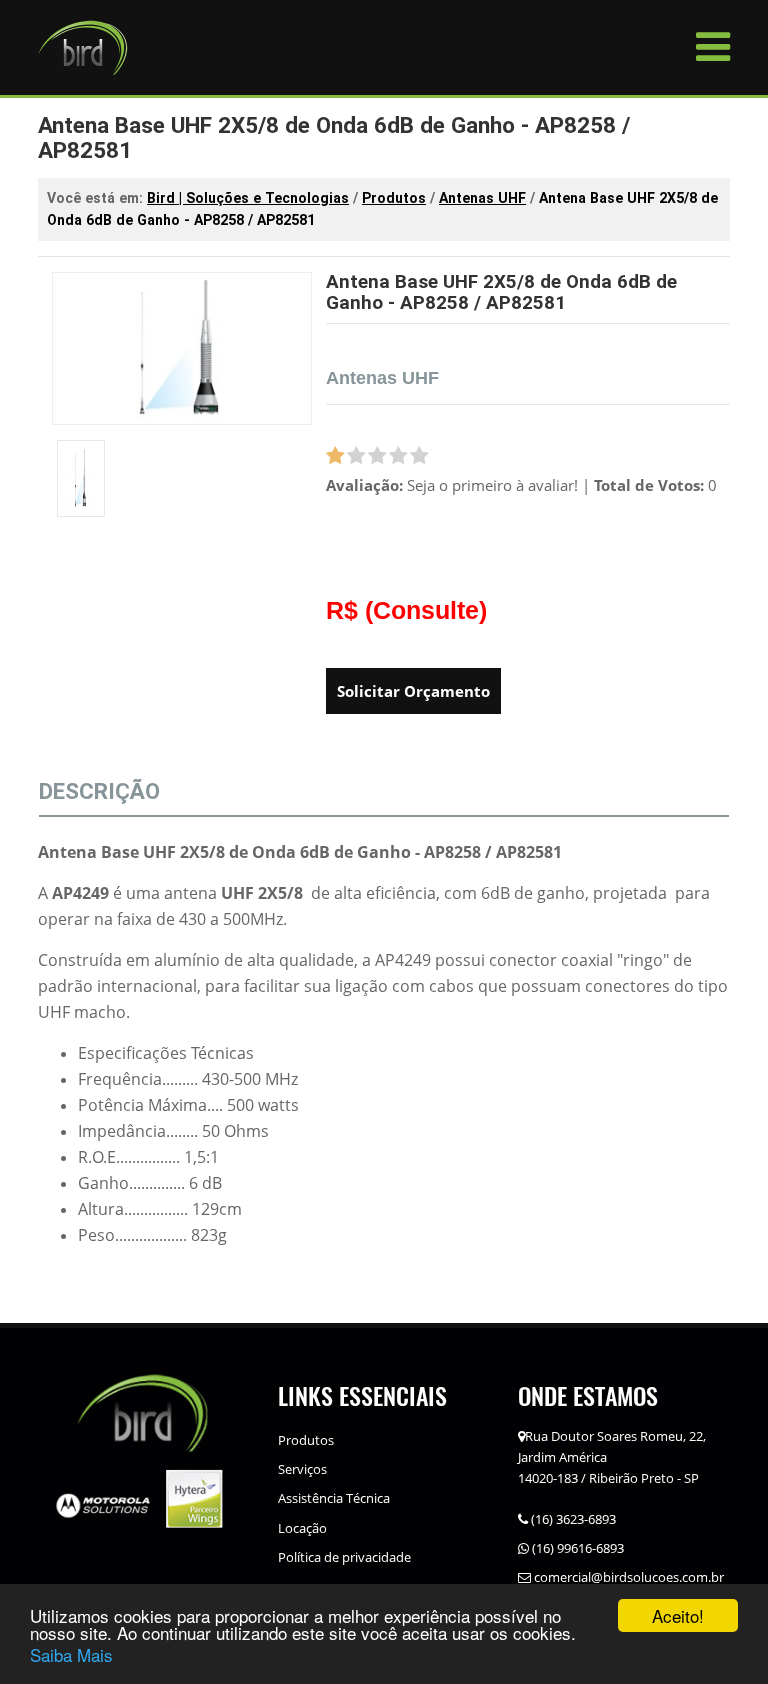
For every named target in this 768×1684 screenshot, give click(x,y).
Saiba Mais (71, 1654)
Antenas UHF (382, 378)
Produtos (306, 1440)
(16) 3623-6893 (572, 1519)
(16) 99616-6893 (576, 1548)
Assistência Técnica (334, 1498)
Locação (302, 1528)
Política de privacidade (344, 1557)
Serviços (302, 1469)
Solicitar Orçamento (413, 691)
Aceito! (678, 1615)
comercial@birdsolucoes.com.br (627, 1577)
